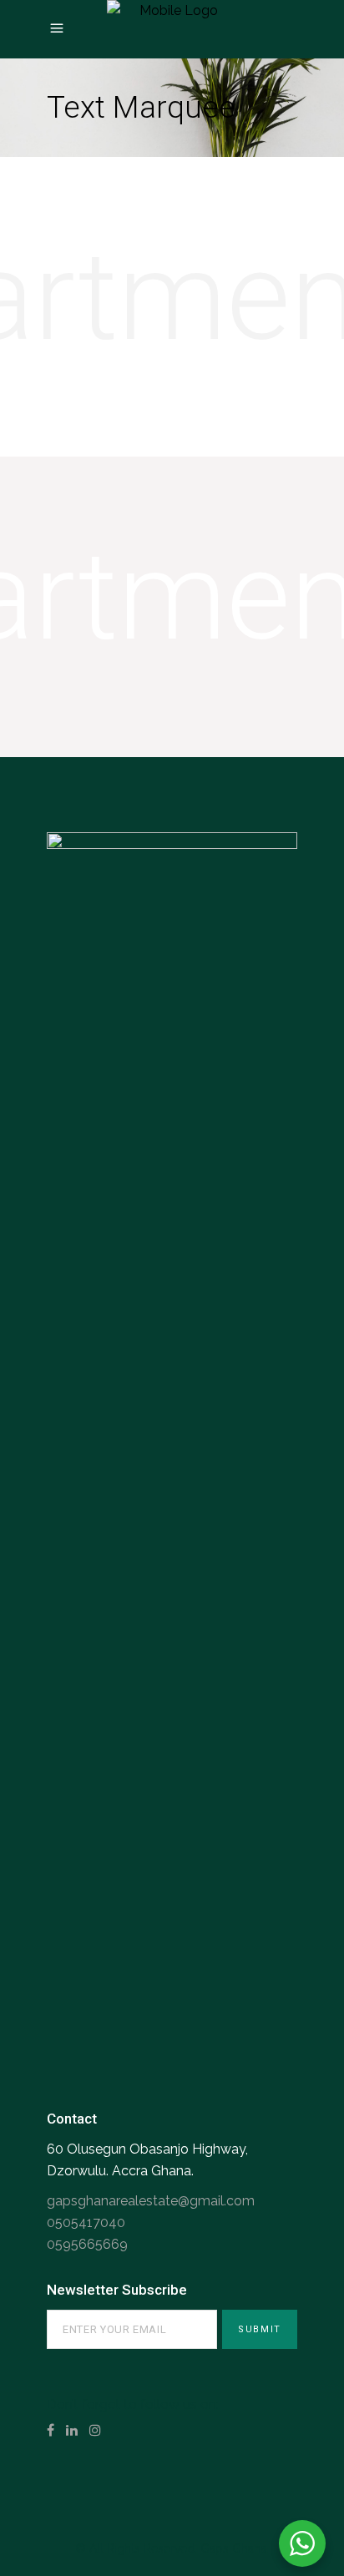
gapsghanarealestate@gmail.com (151, 2201)
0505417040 (86, 2222)
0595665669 (87, 2244)
